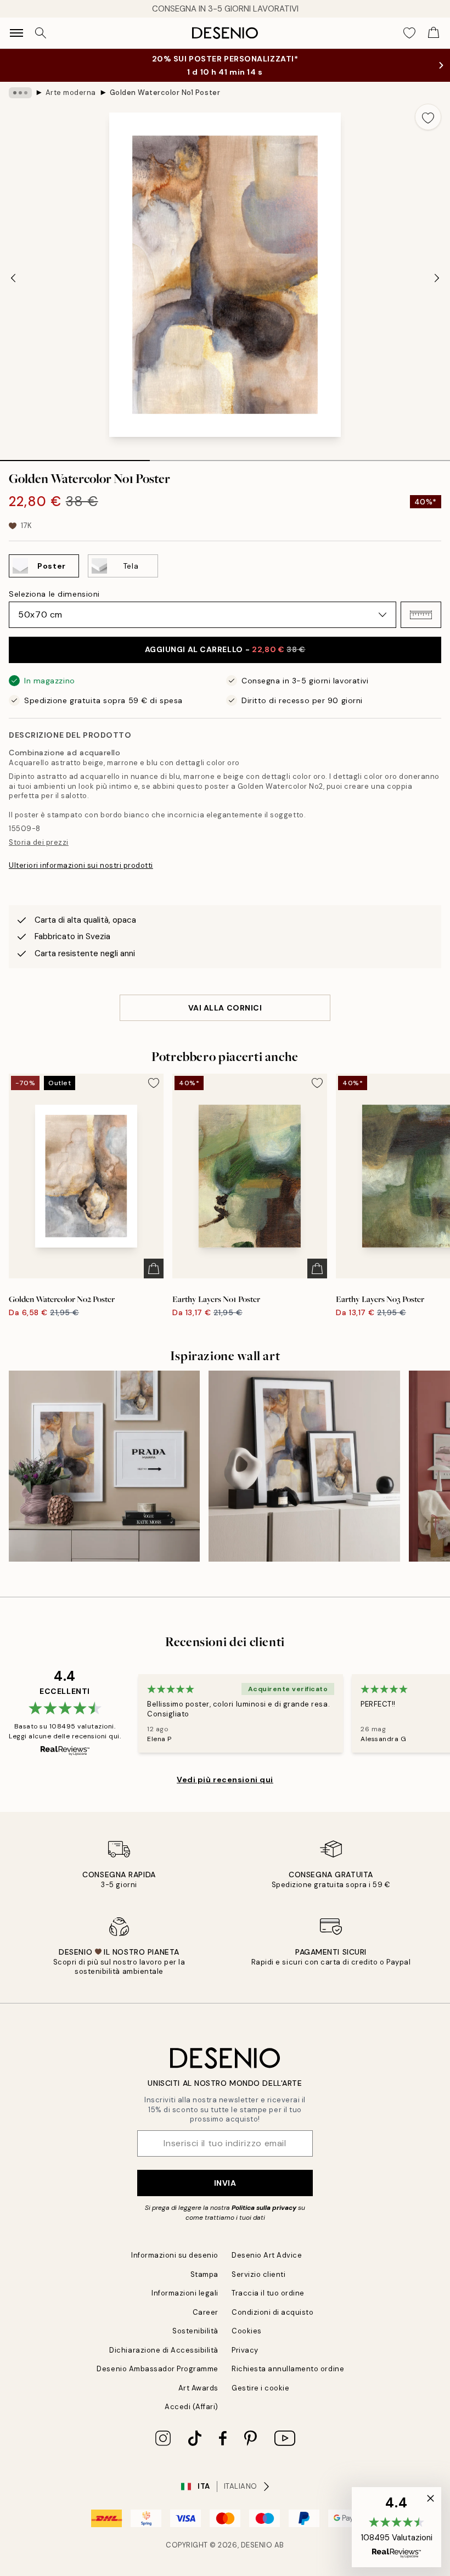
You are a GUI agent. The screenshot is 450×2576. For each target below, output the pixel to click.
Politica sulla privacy (265, 2208)
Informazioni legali (185, 2293)
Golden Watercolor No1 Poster (165, 92)
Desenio (257, 2545)
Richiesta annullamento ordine (288, 2369)
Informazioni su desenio (175, 2255)
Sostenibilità (195, 2331)
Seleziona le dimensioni (54, 594)
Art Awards (198, 2388)
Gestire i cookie (260, 2388)
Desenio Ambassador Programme (157, 2369)
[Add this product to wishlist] (428, 117)
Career (206, 2312)
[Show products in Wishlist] (409, 33)
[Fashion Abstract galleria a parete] (104, 1466)
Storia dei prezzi (39, 842)
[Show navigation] (16, 33)
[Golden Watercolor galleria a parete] (304, 1466)
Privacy (245, 2350)
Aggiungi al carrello (225, 649)
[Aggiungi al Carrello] (154, 1269)
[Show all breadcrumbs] (20, 93)
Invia (225, 2183)
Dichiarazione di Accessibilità (164, 2350)
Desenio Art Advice (267, 2255)
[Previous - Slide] (13, 278)
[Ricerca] (41, 33)
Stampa (204, 2274)
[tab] (75, 457)
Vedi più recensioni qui (225, 1780)
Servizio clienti (258, 2274)
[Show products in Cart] (434, 33)
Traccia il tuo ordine (268, 2293)
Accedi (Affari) (192, 2407)
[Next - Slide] (437, 278)
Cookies (247, 2331)
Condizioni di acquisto (272, 2312)
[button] (421, 615)
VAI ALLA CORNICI (225, 1008)
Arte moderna (71, 92)
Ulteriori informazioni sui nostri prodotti (81, 865)
